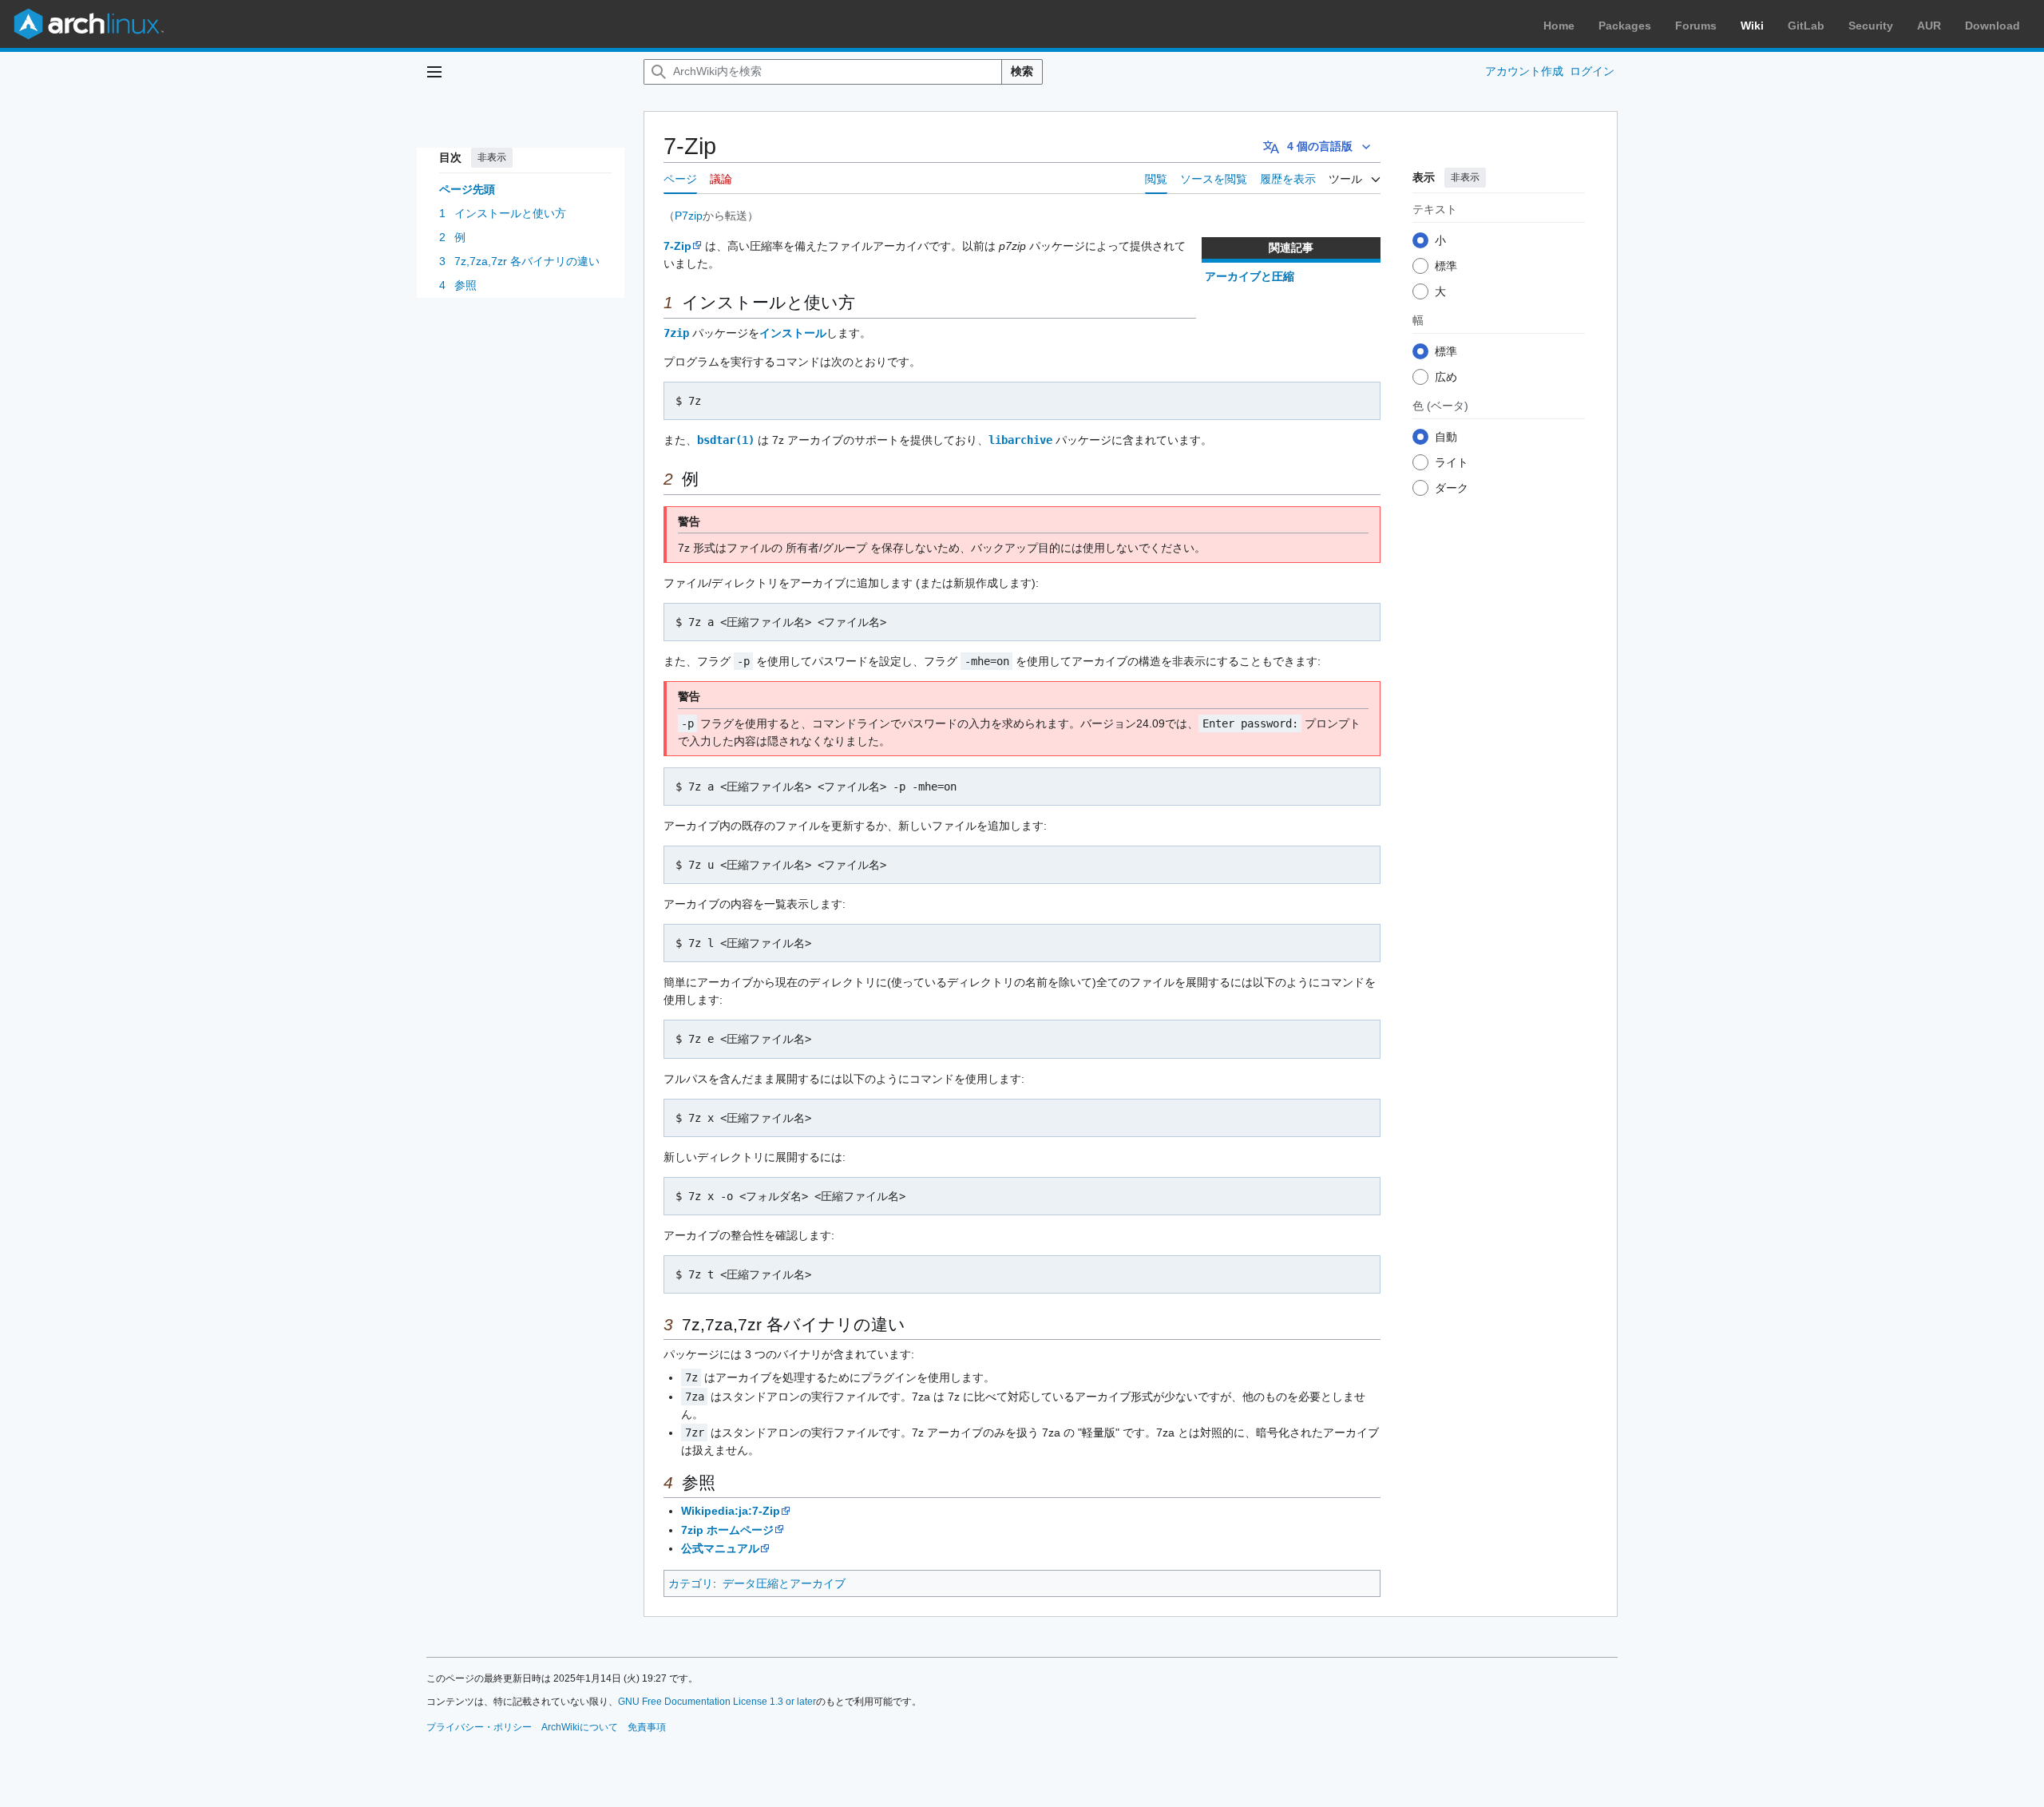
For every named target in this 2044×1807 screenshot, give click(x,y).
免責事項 (647, 1727)
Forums (1696, 26)
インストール (793, 333)
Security (1871, 26)
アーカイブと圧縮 (1250, 276)
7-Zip (677, 246)
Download (1993, 26)
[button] (434, 72)
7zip (676, 333)
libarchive (1020, 440)
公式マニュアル (720, 1548)
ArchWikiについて (580, 1727)
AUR (1929, 26)
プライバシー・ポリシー (479, 1727)
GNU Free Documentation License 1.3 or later (717, 1702)
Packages (1625, 26)
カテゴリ (691, 1583)
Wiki (1752, 26)
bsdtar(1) (726, 440)
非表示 (492, 157)
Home (1559, 26)
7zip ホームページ (727, 1530)
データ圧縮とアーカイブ (784, 1583)
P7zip (689, 216)
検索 (1022, 71)
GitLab (1806, 26)
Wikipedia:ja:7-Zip (731, 1511)
